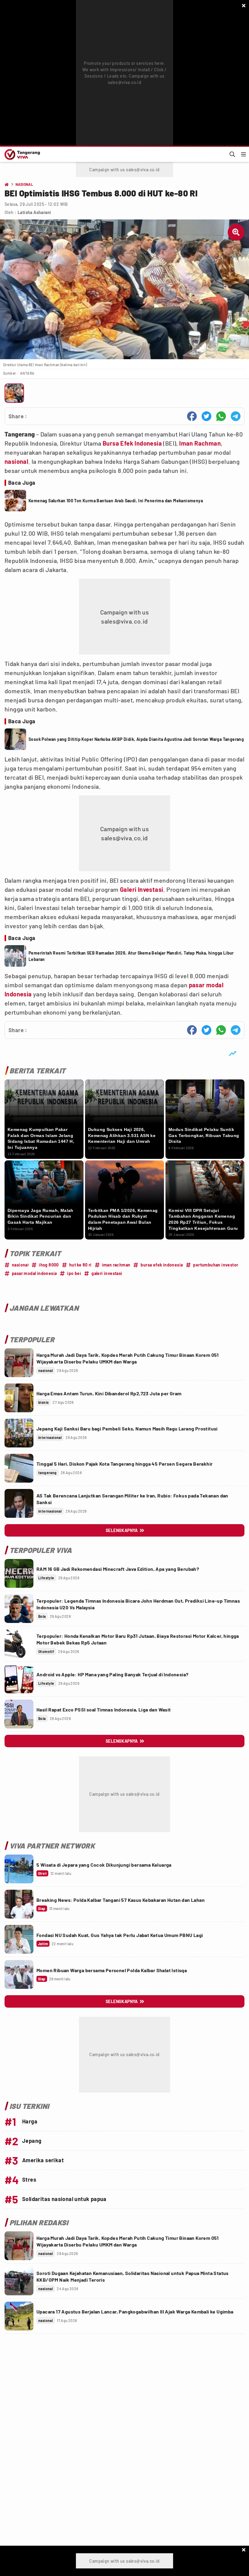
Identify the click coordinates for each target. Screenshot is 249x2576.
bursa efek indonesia (162, 1265)
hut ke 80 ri (80, 1265)
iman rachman (116, 1265)
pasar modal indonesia (34, 1273)
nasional (16, 461)
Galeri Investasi (142, 889)
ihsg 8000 (49, 1265)
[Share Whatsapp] (221, 416)
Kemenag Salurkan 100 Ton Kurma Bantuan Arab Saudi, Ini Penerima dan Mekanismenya (116, 501)
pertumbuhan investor (216, 1265)
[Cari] (232, 154)
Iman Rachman (200, 443)
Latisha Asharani (34, 212)
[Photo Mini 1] (14, 393)
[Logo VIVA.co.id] (21, 154)
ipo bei (74, 1273)
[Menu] (244, 154)
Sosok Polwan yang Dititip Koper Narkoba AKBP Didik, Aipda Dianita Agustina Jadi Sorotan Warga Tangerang (136, 739)
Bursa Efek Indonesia (132, 443)
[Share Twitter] (206, 416)
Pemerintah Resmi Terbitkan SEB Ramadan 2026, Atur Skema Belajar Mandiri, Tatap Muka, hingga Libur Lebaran (131, 956)
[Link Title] (19, 1363)
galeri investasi (107, 1273)
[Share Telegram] (236, 416)
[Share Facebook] (192, 416)
